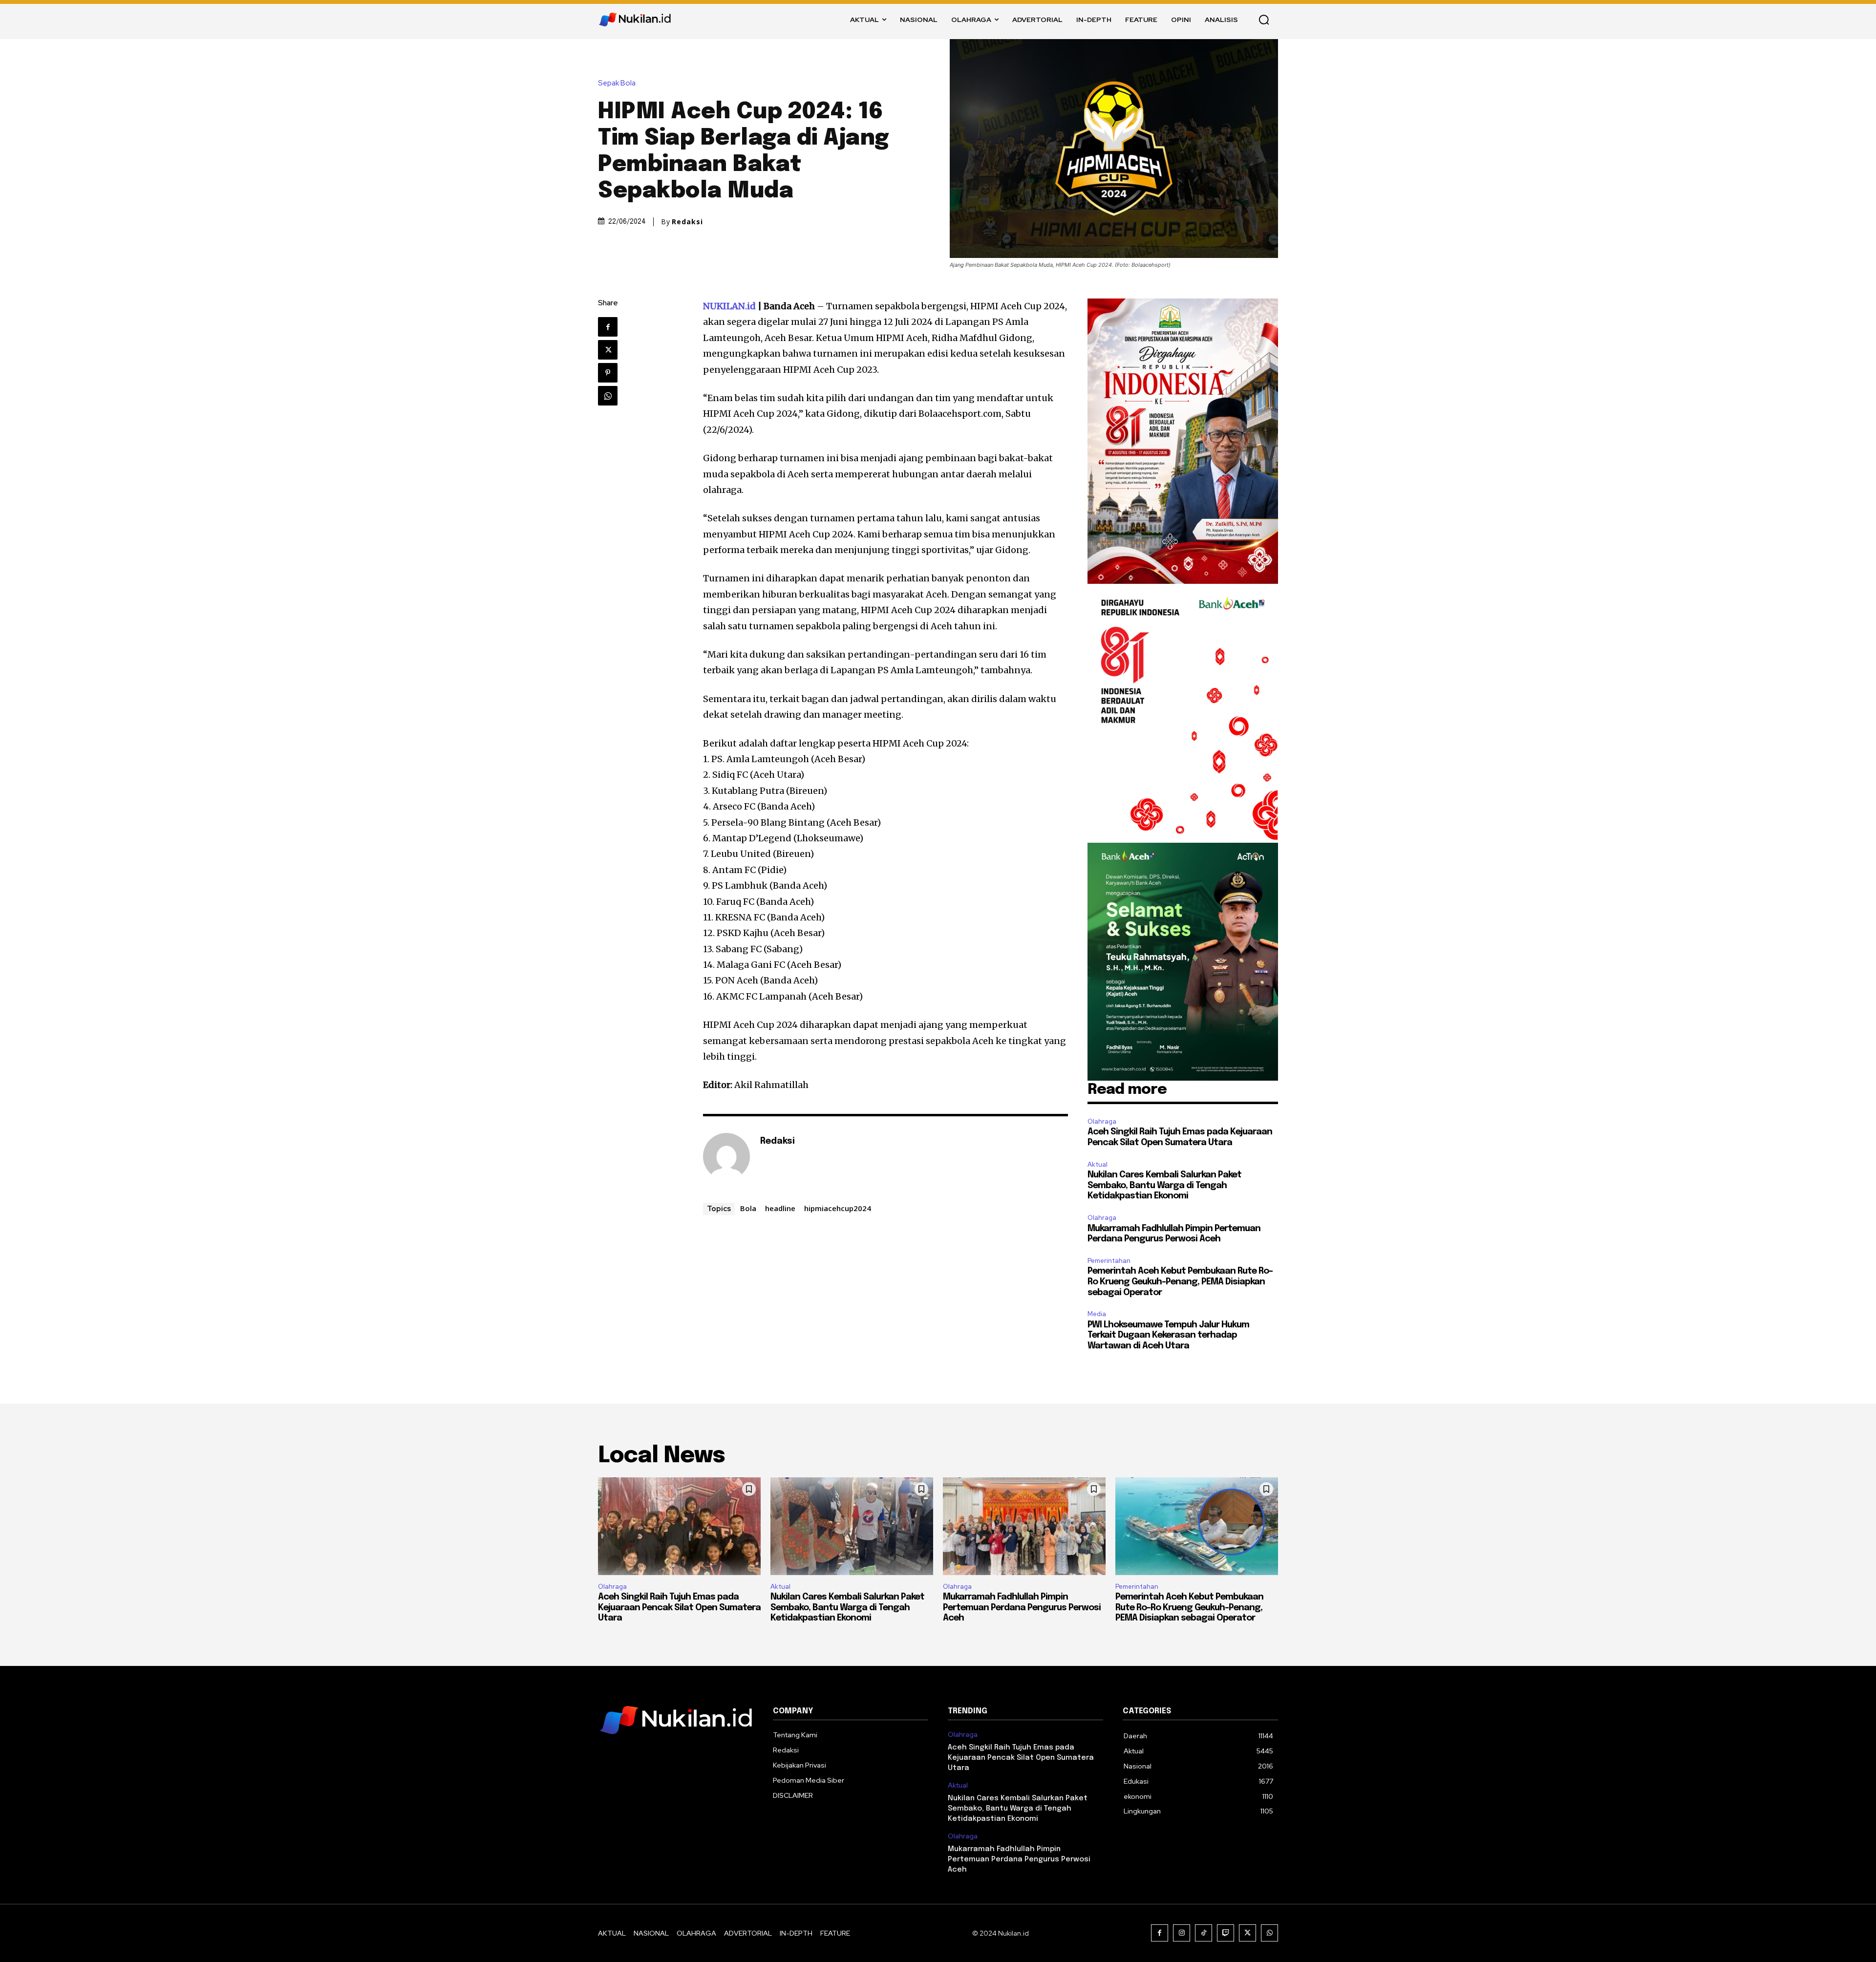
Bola (748, 1208)
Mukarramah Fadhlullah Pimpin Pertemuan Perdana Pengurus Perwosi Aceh (1022, 1608)
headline (780, 1208)
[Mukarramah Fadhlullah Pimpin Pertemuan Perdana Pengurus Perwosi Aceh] (1024, 1526)
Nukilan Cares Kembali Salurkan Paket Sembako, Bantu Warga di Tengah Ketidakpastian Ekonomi (1164, 1185)
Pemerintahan (1109, 1261)
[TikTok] (1204, 1933)
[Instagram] (1182, 1933)
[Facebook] (608, 327)
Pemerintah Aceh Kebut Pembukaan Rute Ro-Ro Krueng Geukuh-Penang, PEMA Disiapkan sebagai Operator (1180, 1282)
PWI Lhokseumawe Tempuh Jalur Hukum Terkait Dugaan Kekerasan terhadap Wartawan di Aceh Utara (1168, 1335)
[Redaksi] (726, 1156)
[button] (1264, 20)
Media (1097, 1314)
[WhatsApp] (608, 396)
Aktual (1098, 1164)
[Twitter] (608, 350)
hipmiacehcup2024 (838, 1208)
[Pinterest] (608, 373)
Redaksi (687, 222)
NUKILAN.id (729, 306)
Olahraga (1102, 1121)
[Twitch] (1226, 1933)
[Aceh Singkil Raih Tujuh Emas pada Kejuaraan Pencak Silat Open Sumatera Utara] (679, 1526)
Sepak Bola (617, 83)
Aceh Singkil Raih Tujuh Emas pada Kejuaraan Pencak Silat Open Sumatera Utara (679, 1608)
